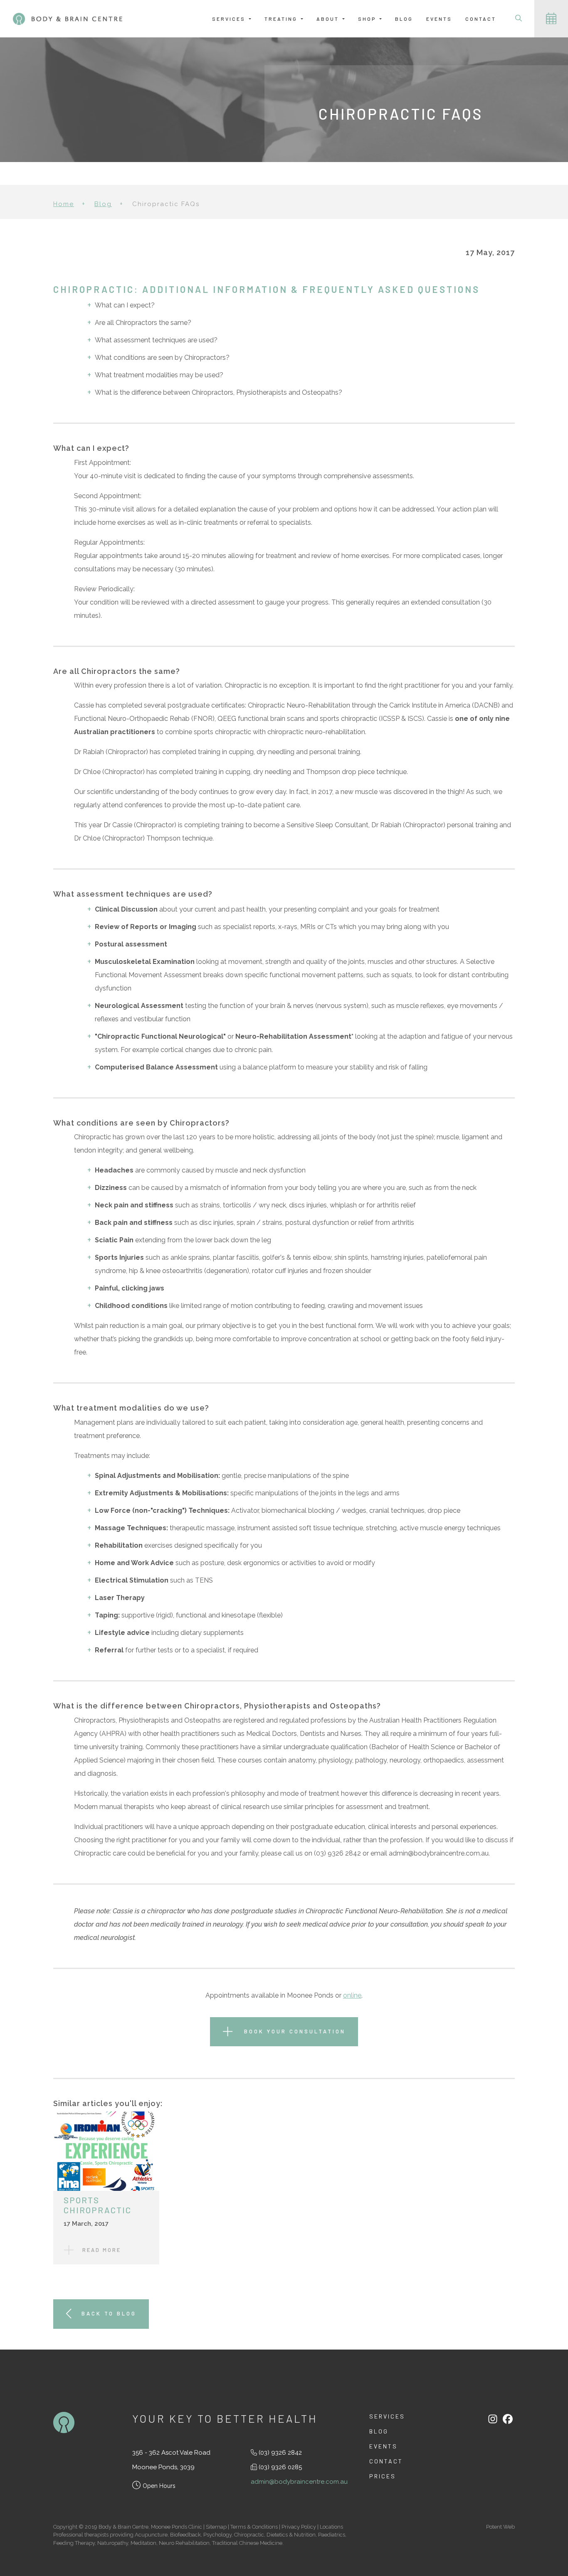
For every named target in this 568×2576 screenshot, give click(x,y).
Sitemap (216, 2527)
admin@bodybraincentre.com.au (299, 2482)
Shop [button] (368, 19)
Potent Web (500, 2527)
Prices (383, 2476)
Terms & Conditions (254, 2527)
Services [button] (230, 19)
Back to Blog (109, 2313)
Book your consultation (293, 2031)
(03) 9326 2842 (280, 2453)
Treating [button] (282, 19)
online (352, 1995)
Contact (481, 19)
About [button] (329, 19)
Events (439, 19)
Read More (102, 2250)
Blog (404, 19)
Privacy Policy (299, 2527)
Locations (331, 2527)
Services (387, 2416)
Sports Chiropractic (98, 2205)
